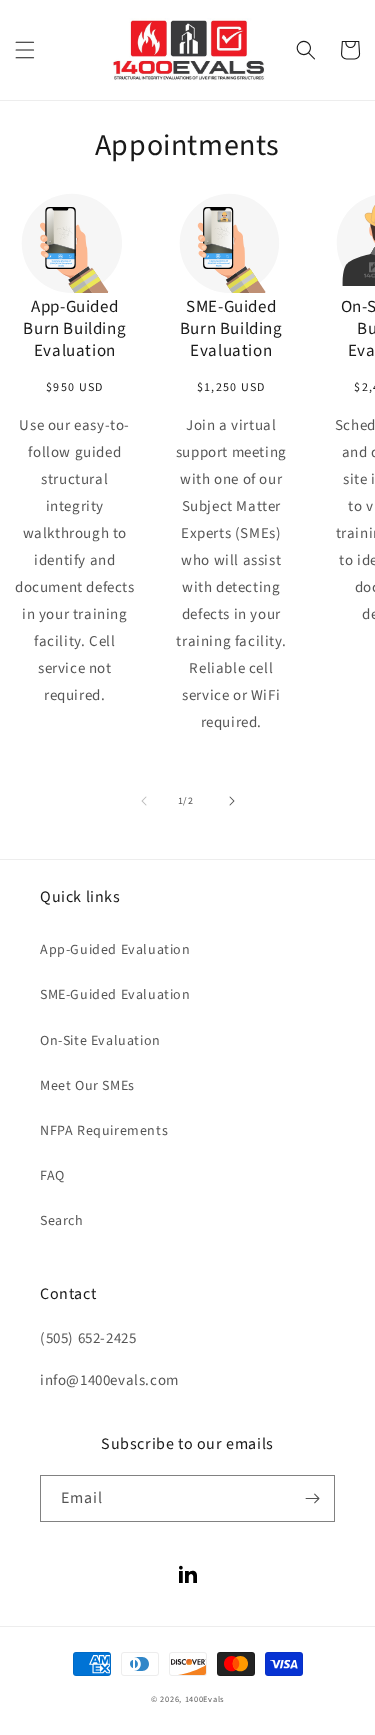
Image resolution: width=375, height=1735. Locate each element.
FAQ (52, 1176)
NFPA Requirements (104, 1131)
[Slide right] (232, 801)
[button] (25, 50)
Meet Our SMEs (87, 1086)
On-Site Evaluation (100, 1041)
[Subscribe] (312, 1498)
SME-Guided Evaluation (115, 995)
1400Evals (204, 1699)
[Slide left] (144, 801)
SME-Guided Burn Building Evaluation (231, 329)
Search (62, 1221)
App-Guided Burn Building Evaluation (74, 329)
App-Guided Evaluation (115, 950)
